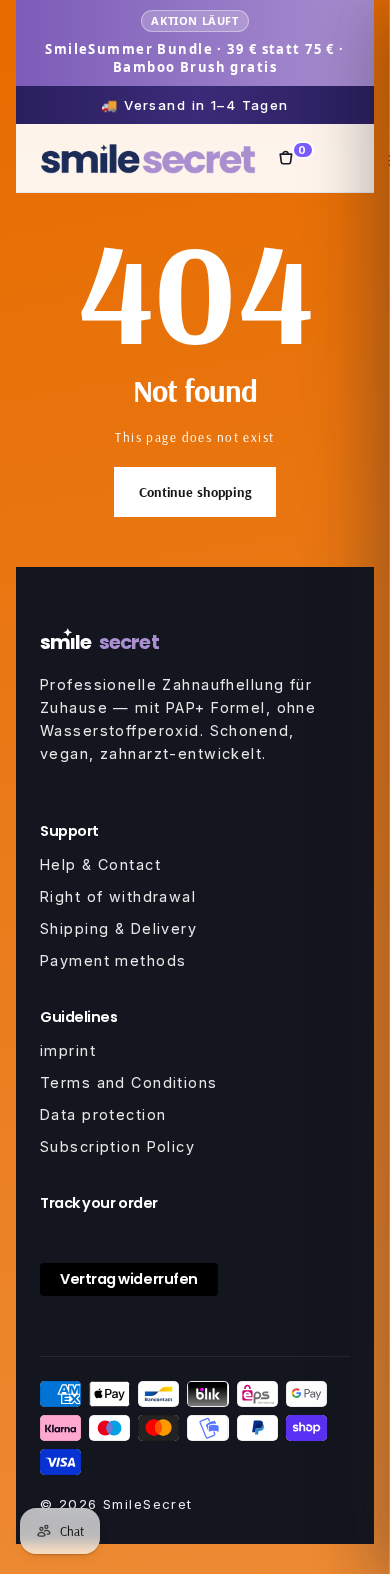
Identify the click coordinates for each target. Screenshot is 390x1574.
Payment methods (113, 960)
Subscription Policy (117, 1146)
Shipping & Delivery (118, 928)
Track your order (99, 1203)
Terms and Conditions (129, 1082)
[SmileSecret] (148, 158)
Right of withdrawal (118, 896)
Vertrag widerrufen (129, 1279)
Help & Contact (100, 864)
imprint (68, 1050)
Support (69, 831)
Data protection (103, 1114)
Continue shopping (195, 492)
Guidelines (78, 1017)
